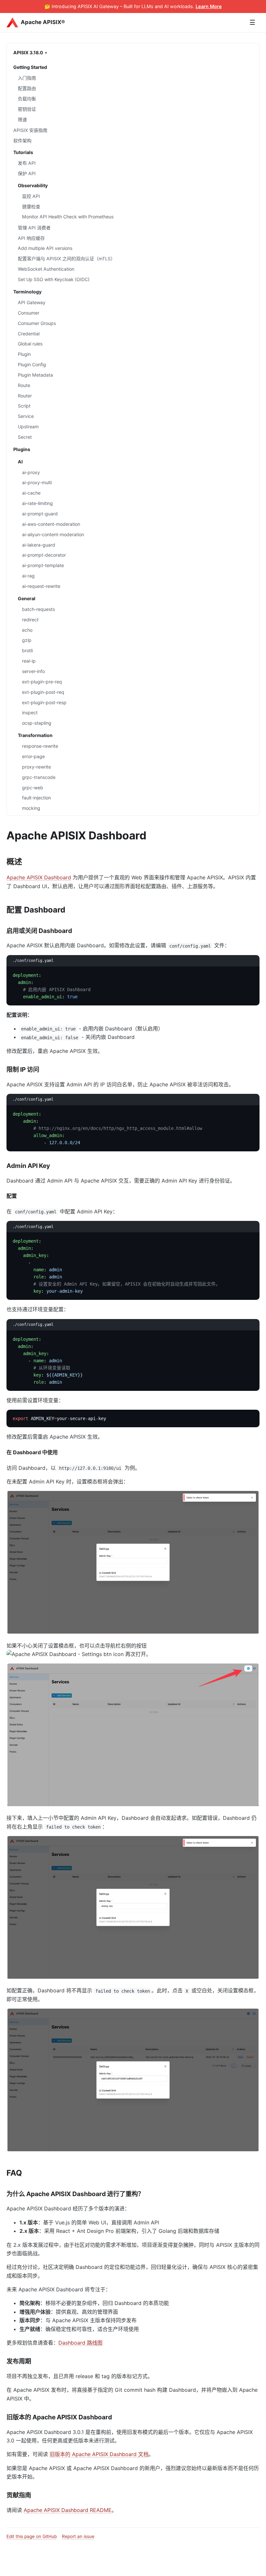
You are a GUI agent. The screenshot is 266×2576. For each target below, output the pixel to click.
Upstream (28, 427)
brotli (27, 650)
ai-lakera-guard (39, 545)
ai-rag (28, 576)
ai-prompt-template (43, 565)
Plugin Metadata (35, 375)
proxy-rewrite (36, 767)
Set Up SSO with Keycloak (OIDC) (54, 279)
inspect (30, 712)
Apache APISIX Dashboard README (68, 2510)
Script (24, 406)
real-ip (29, 661)
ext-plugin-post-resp (44, 702)
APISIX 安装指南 (30, 130)
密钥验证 (27, 109)
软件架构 (22, 141)
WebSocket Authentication (46, 269)
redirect (30, 620)
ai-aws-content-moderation (51, 524)
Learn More (209, 6)
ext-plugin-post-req (43, 692)
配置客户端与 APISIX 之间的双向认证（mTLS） (66, 259)
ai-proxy (31, 472)
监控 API (31, 196)
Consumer (29, 313)
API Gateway (32, 302)
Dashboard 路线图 (80, 2343)
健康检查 (31, 207)
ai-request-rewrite (41, 586)
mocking (31, 808)
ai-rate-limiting (37, 503)
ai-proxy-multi (37, 482)
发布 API (27, 163)
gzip (27, 640)
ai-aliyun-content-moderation (53, 534)
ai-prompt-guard (40, 514)
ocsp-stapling (37, 723)
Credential (29, 334)
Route (24, 385)
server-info (33, 671)
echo (27, 630)
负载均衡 (27, 99)
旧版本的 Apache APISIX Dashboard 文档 (99, 2454)
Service (26, 416)
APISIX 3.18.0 (28, 52)
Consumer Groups (37, 323)
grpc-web (33, 788)
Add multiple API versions (45, 248)
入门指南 (27, 78)
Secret (25, 437)
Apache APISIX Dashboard (39, 877)
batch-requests (38, 609)
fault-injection (36, 798)
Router (25, 396)
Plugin (24, 354)
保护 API (27, 173)
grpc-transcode (39, 777)
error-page (33, 756)
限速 (22, 119)
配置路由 (27, 88)
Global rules (30, 344)
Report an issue (78, 2536)
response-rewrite (40, 746)
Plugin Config (32, 364)
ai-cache (31, 493)
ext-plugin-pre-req (42, 682)
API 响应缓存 (31, 238)
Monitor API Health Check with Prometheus (68, 217)
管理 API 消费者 (34, 228)
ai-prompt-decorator (44, 555)
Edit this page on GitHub (32, 2536)
